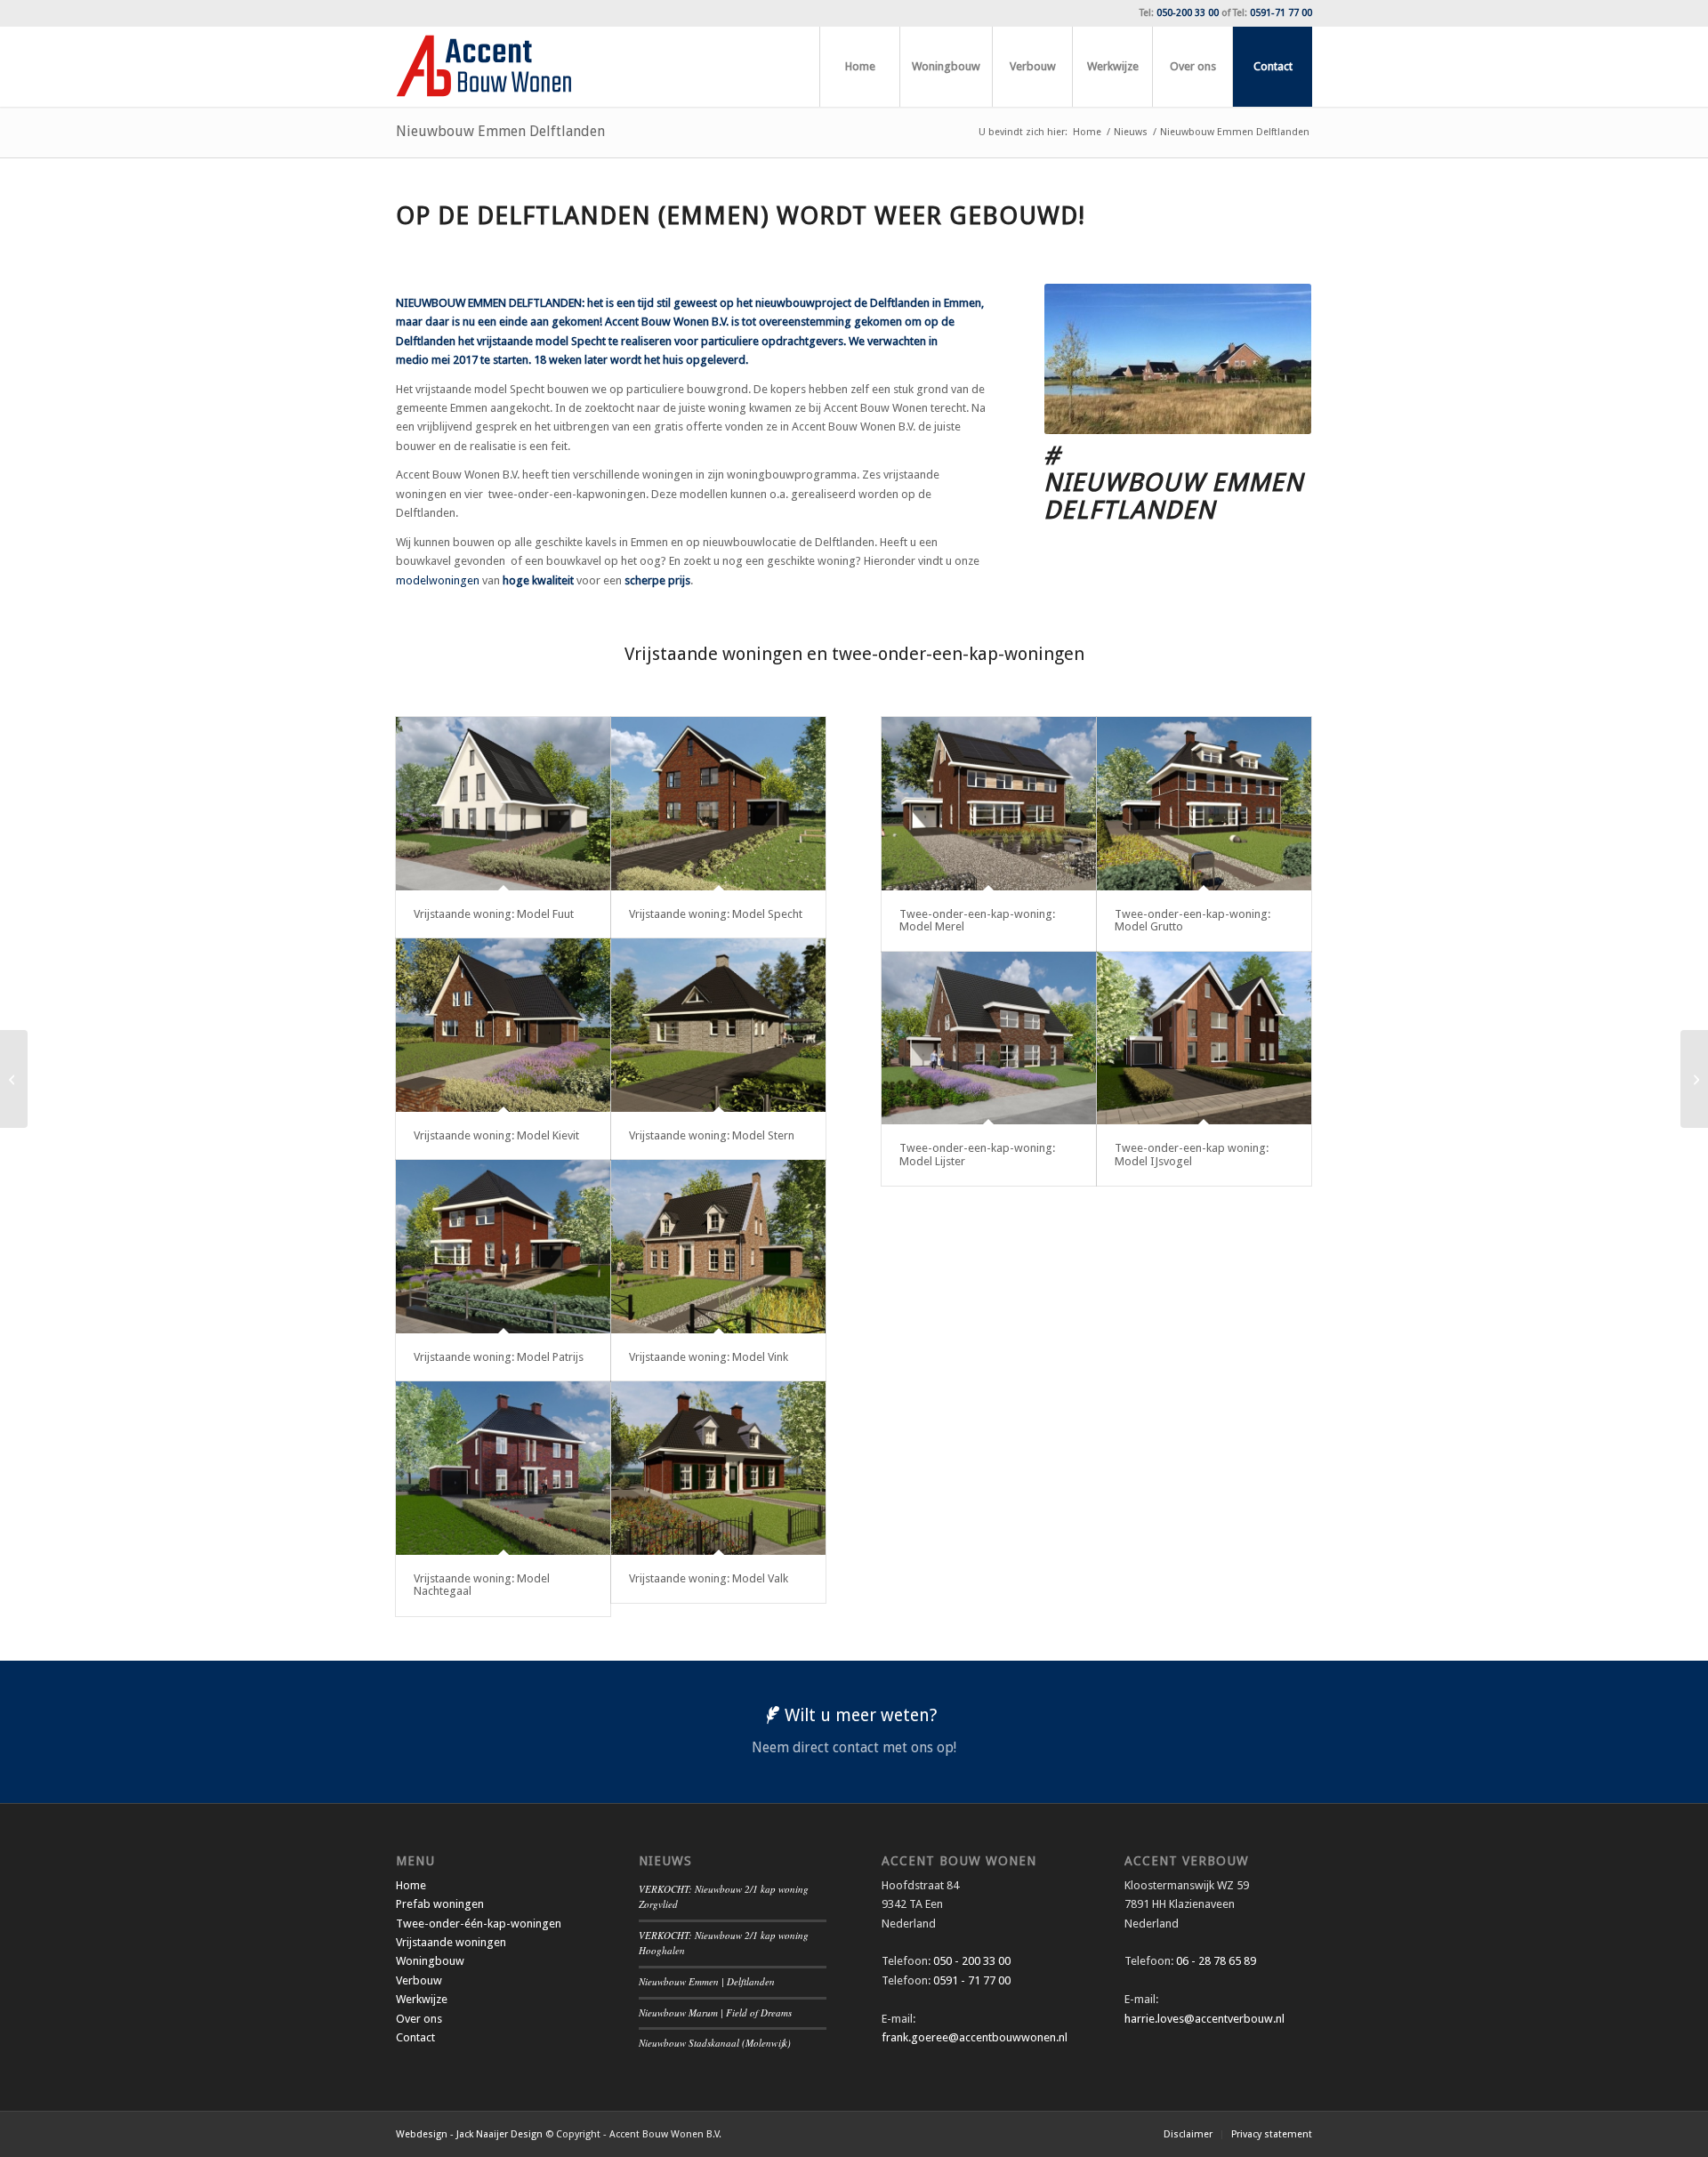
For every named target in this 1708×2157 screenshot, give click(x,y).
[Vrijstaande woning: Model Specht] (718, 804)
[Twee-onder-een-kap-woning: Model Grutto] (1204, 804)
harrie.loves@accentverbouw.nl (1204, 2019)
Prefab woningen (440, 1904)
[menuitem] (859, 67)
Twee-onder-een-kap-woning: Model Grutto (1192, 920)
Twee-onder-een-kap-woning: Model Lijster (977, 1154)
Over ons (419, 2019)
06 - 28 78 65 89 (1215, 1961)
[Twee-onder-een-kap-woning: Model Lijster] (989, 1038)
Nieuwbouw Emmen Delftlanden (500, 131)
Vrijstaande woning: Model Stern (712, 1135)
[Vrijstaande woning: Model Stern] (718, 1025)
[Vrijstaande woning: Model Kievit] (503, 1025)
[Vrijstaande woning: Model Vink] (718, 1247)
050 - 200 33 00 (972, 1961)
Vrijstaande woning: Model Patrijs (499, 1357)
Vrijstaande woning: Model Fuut (494, 914)
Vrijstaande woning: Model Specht (716, 914)
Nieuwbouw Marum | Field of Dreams (715, 2012)
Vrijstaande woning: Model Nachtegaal (482, 1585)
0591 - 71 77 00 (972, 1980)
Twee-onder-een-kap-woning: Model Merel (977, 920)
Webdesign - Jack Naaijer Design (469, 2134)
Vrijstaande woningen (451, 1942)
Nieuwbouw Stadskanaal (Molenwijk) (715, 2043)
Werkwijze (422, 1999)
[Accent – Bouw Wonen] (484, 67)
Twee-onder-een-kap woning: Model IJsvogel (1192, 1154)
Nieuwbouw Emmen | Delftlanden (707, 1981)
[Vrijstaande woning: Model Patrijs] (503, 1247)
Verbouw (419, 1980)
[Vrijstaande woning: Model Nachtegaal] (503, 1468)
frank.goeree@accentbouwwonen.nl (975, 2037)
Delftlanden (426, 341)
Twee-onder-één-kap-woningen (479, 1924)
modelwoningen (438, 580)
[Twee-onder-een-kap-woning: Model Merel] (989, 804)
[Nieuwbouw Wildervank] (1694, 1079)
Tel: (1179, 13)
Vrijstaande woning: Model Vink (709, 1357)
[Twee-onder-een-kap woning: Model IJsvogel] (1204, 1038)
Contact (415, 2037)
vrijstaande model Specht (541, 341)
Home (411, 1885)
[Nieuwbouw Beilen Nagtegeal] (14, 1079)
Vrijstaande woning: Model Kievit (496, 1135)
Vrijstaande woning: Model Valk (709, 1578)
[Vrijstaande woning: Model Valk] (718, 1468)
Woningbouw (430, 1961)
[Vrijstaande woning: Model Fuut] (503, 804)
